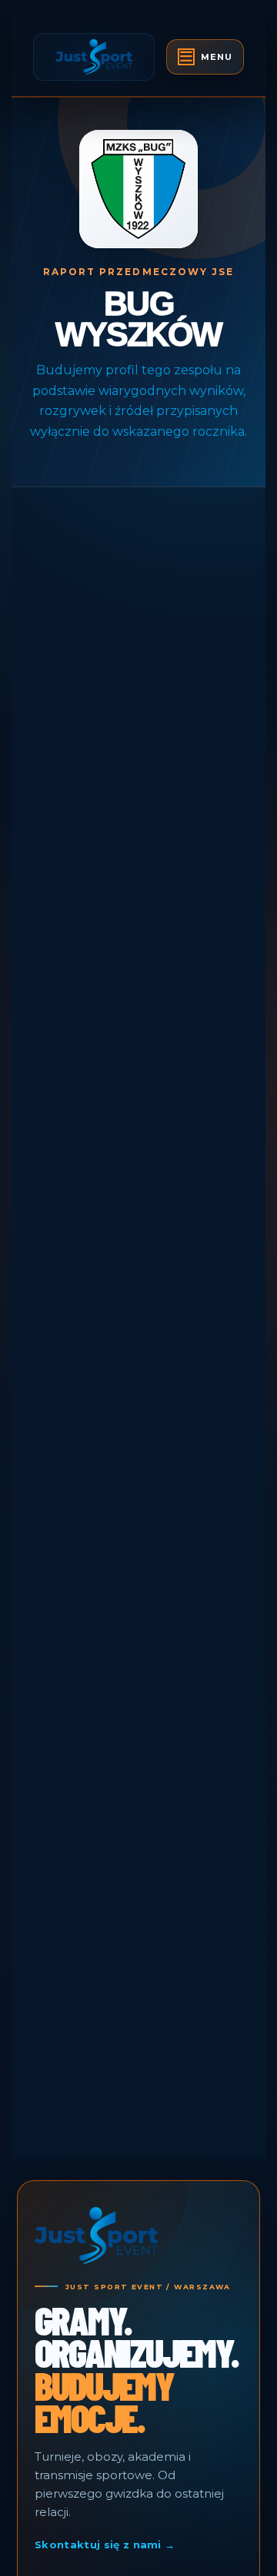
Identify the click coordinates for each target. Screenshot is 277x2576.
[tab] (205, 57)
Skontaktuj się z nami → (105, 2544)
